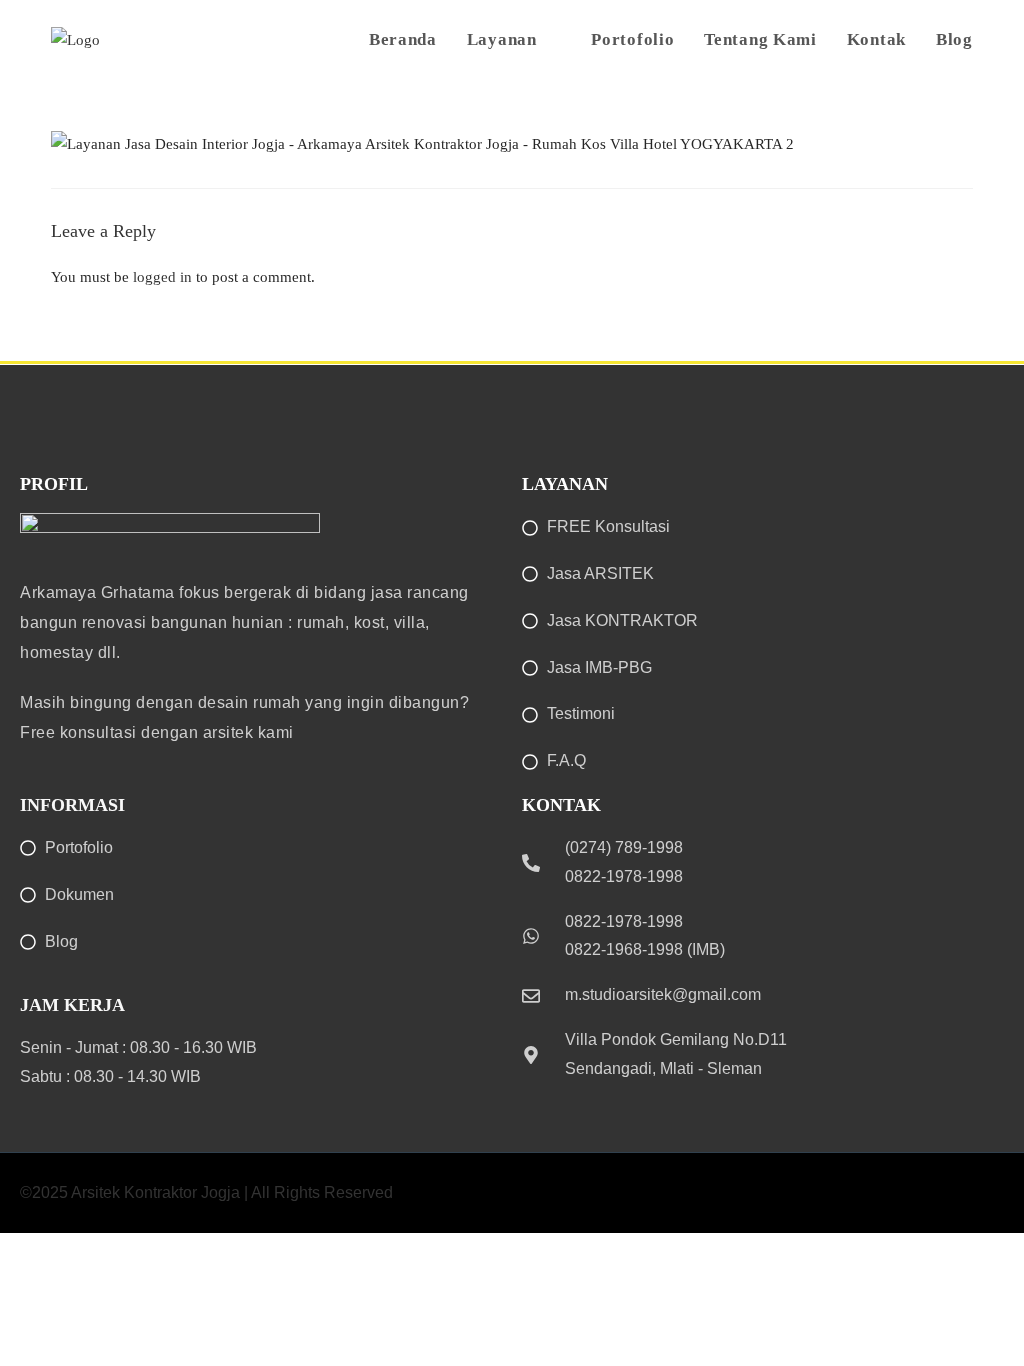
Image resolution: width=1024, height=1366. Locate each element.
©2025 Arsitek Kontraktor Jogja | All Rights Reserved (206, 1192)
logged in (162, 277)
